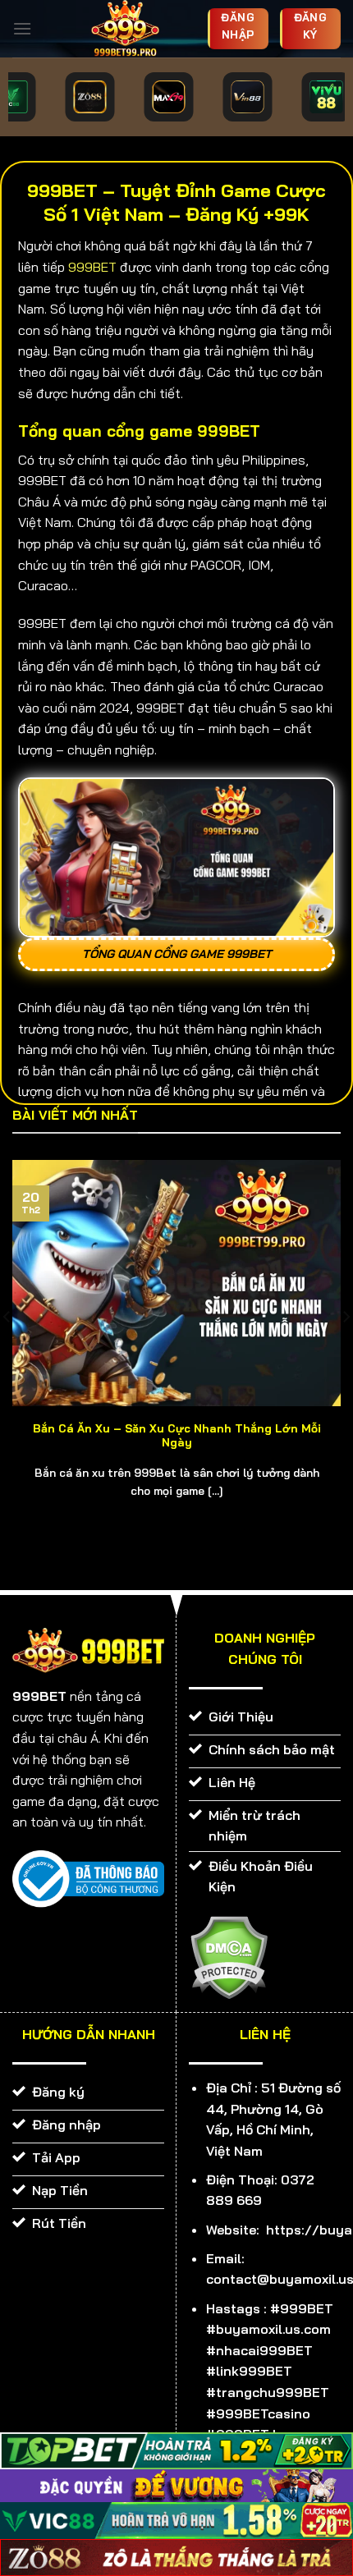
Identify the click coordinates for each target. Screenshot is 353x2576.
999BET (92, 267)
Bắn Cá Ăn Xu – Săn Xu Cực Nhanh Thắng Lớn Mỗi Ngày (177, 1435)
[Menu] (22, 28)
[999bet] (126, 29)
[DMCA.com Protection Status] (229, 1955)
